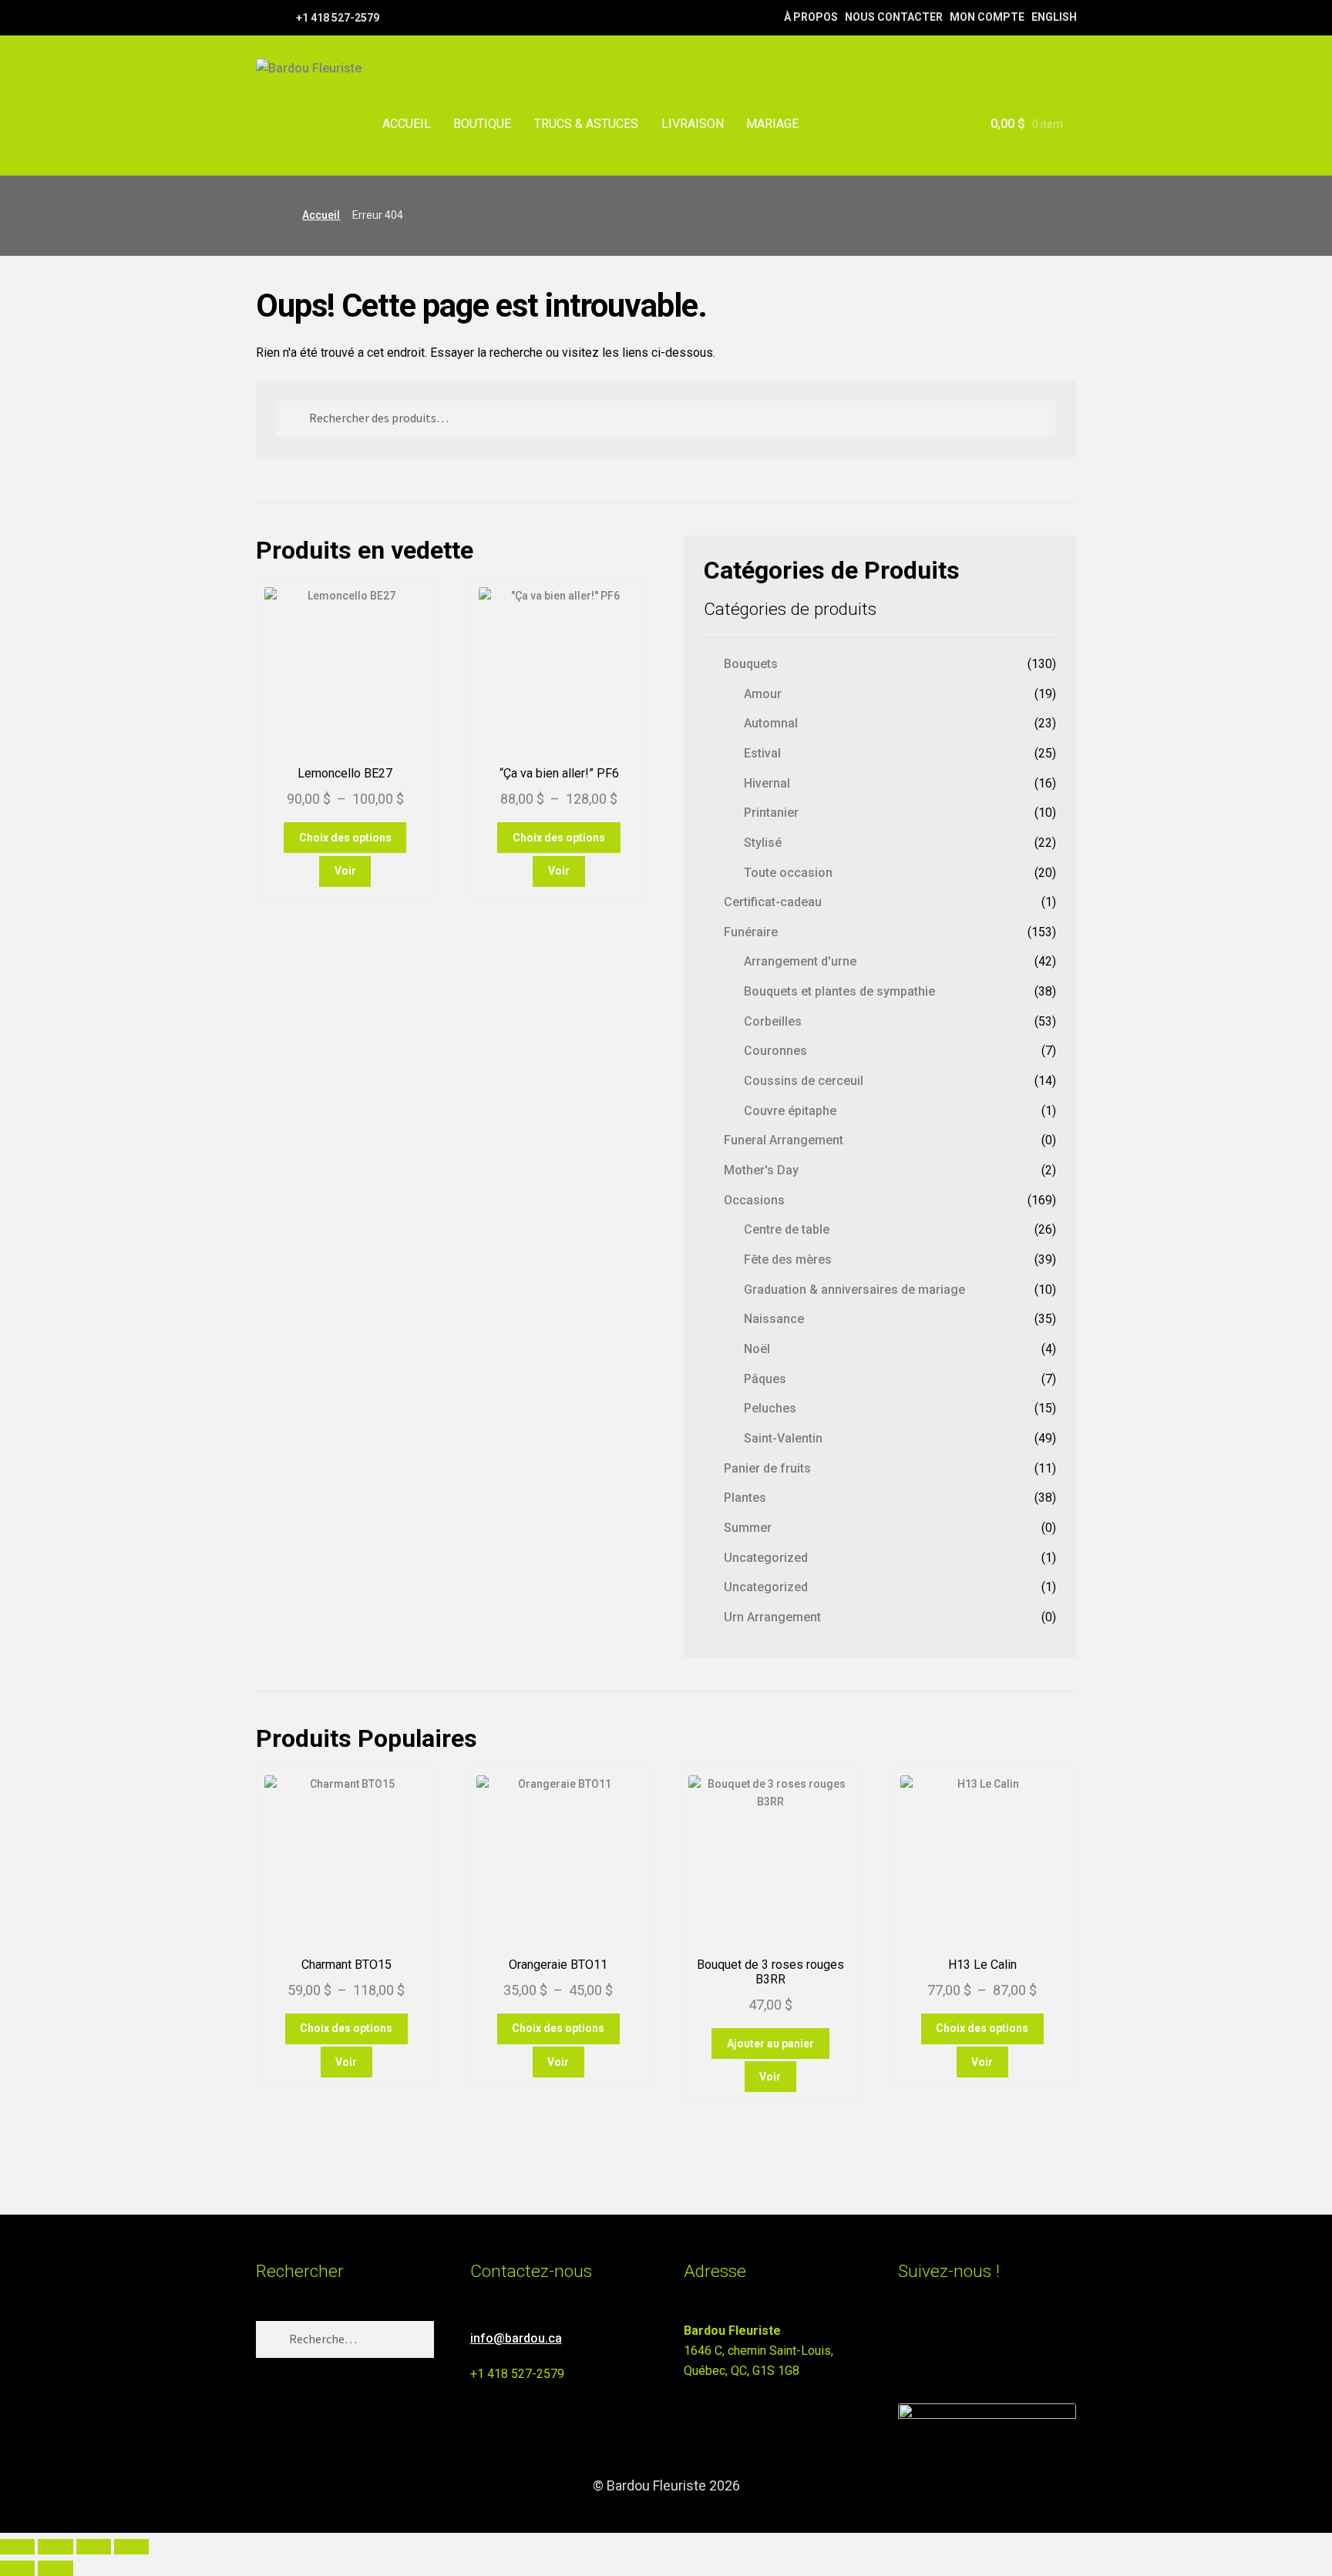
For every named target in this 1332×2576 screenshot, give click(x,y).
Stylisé (763, 843)
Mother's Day (761, 1170)
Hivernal (767, 783)
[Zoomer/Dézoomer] (17, 2547)
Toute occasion (788, 873)
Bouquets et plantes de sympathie (839, 991)
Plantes (745, 1498)
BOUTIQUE (482, 124)
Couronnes (775, 1051)
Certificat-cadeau (773, 902)
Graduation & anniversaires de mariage (854, 1290)
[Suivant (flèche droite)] (55, 2568)
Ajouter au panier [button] (770, 2044)
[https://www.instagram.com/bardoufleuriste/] (283, 17)
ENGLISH (1054, 17)
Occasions (754, 1200)
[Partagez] (94, 2547)
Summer (748, 1528)
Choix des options (345, 838)
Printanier (771, 813)
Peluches (770, 1408)
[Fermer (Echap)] (131, 2547)
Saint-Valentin (783, 1438)
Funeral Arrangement (784, 1140)
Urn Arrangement (772, 1617)
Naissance (774, 1319)
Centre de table (787, 1229)
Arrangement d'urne (800, 961)
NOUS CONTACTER (894, 17)
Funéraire (751, 932)
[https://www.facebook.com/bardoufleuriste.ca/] (263, 17)
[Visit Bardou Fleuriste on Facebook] (936, 2338)
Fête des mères (788, 1259)
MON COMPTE (987, 17)
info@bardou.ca (516, 2338)
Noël (757, 1349)
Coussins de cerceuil (804, 1081)
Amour (763, 694)
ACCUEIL (407, 124)
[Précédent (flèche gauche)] (17, 2568)
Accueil (321, 215)
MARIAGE (772, 124)
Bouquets (751, 664)
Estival (762, 753)
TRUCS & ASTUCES (586, 124)
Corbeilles (773, 1021)
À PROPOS (811, 17)
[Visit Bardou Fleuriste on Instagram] (908, 2338)
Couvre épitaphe (790, 1111)
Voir (345, 871)
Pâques (765, 1379)
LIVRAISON (693, 124)
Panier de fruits (767, 1468)
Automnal (771, 723)
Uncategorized (766, 1558)
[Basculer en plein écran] (55, 2547)
